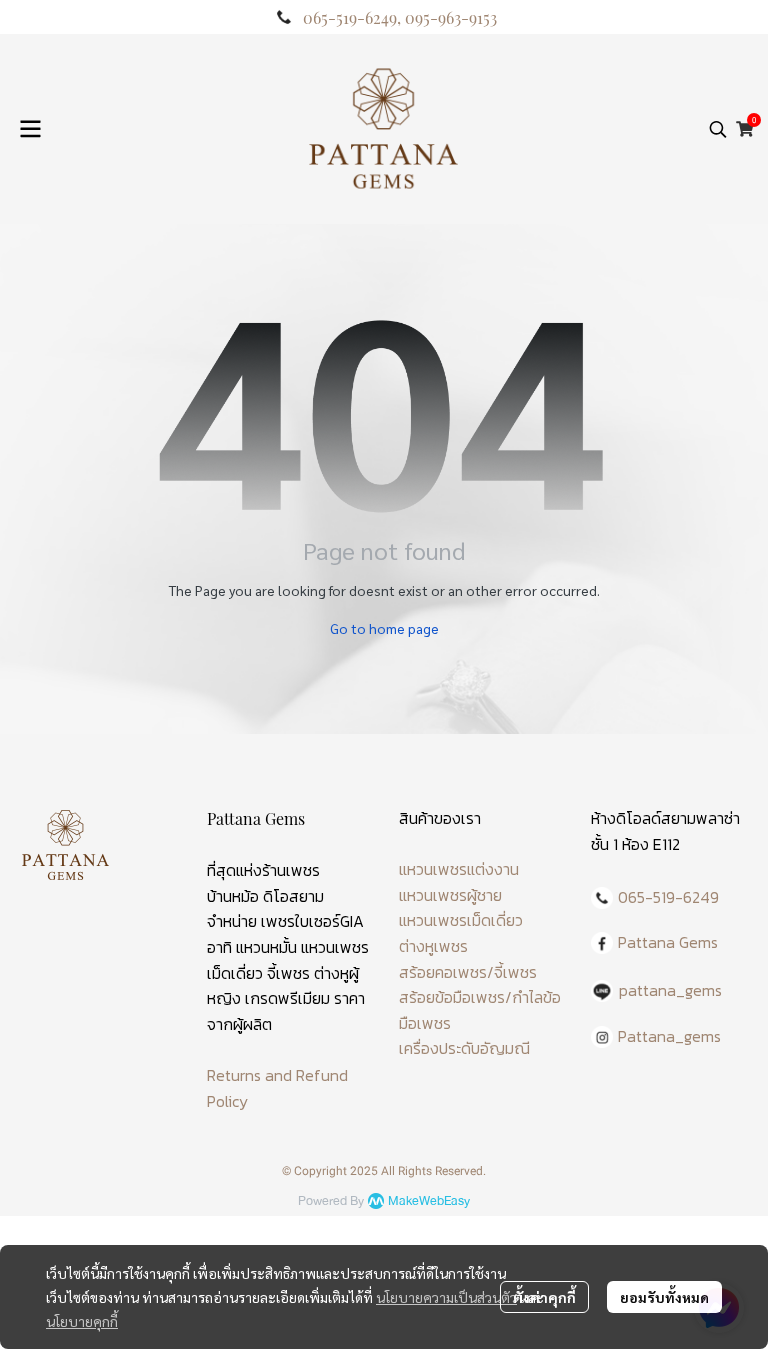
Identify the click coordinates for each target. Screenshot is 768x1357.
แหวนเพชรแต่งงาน (459, 869)
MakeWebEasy (429, 1201)
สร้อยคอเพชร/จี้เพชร (468, 972)
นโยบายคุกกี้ (82, 1321)
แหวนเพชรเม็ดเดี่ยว (461, 920)
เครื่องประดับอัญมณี (464, 1048)
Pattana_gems (669, 1036)
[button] (718, 129)
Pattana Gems (668, 942)
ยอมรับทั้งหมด (664, 1297)
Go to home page (384, 628)
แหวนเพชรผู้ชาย (450, 895)
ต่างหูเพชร (433, 946)
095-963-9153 (451, 17)
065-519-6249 (350, 17)
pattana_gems (670, 990)
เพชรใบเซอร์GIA (312, 921)
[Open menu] (30, 129)
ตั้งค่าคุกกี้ (544, 1297)
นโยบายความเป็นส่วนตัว (446, 1297)
